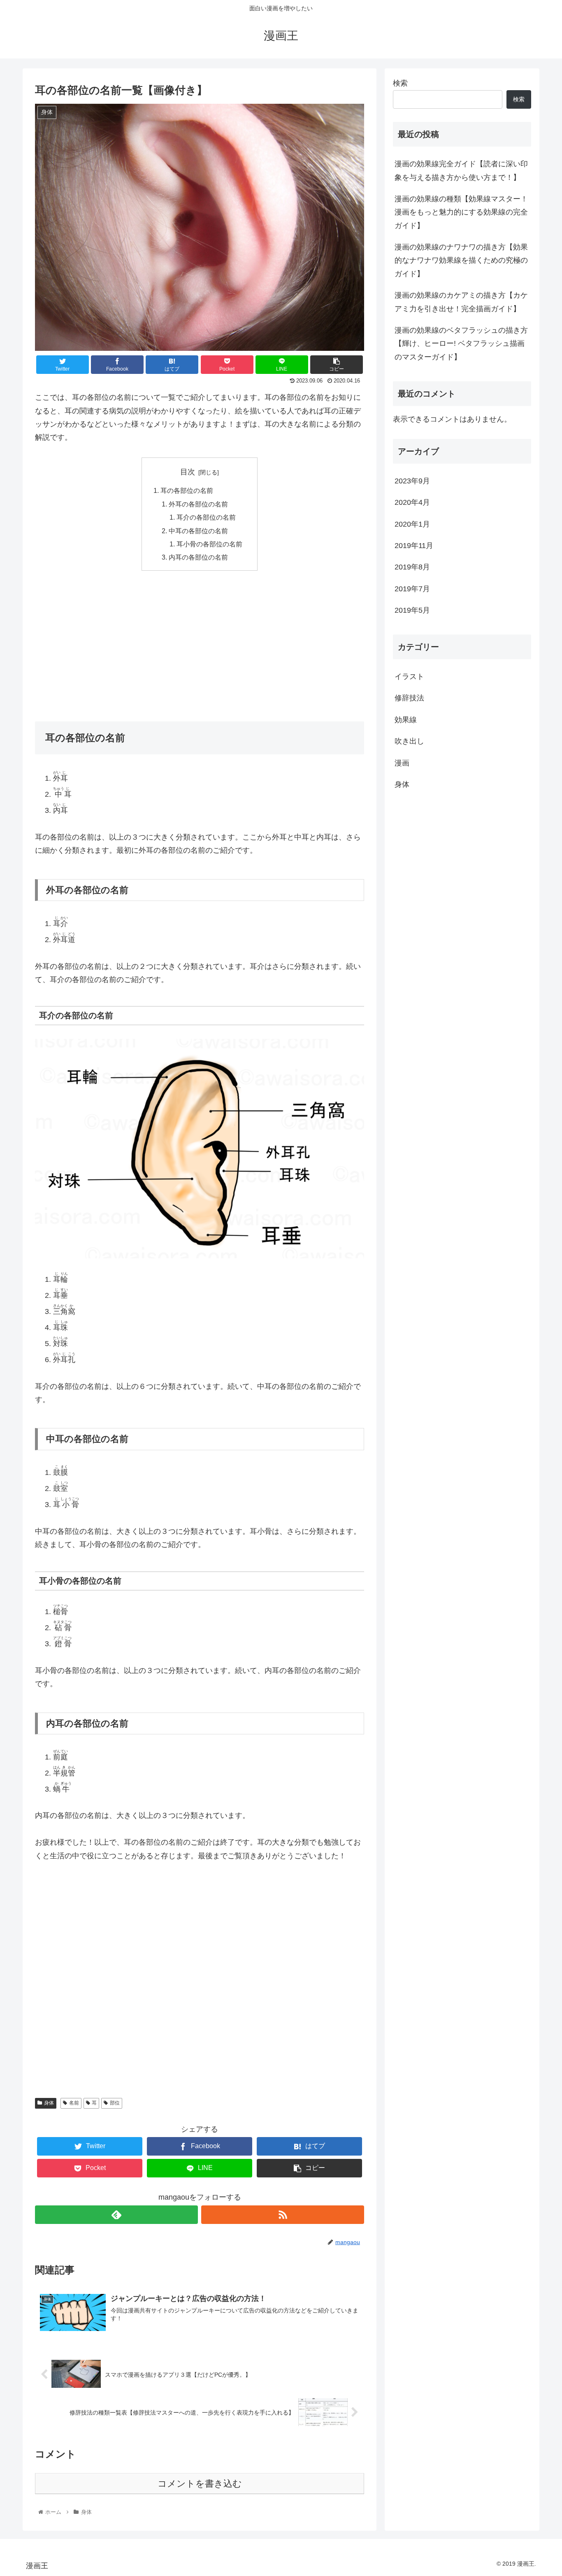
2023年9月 (412, 481)
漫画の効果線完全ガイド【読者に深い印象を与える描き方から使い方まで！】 (461, 170)
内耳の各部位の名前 (198, 557)
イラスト (409, 677)
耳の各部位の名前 (187, 490)
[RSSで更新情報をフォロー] (283, 2215)
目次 (188, 472)
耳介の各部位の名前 (206, 517)
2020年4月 (412, 503)
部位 (115, 2103)
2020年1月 (412, 524)
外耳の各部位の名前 (198, 504)
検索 (400, 83)
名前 (74, 2103)
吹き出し (409, 742)
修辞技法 (409, 698)
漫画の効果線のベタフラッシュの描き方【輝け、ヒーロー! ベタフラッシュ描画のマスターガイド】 (461, 344)
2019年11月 (414, 546)
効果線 (406, 720)
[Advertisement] (200, 640)
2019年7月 (412, 589)
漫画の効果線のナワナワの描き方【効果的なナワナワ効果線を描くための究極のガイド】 (461, 260)
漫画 (402, 763)
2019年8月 (412, 567)
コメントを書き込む (200, 2484)
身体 (49, 2103)
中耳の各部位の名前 (198, 531)
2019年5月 (412, 611)
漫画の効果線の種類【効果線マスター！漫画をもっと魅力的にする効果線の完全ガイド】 (461, 212)
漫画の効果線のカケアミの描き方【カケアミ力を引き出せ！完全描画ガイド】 (461, 302)
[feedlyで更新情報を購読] (116, 2215)
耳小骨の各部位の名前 (209, 544)
